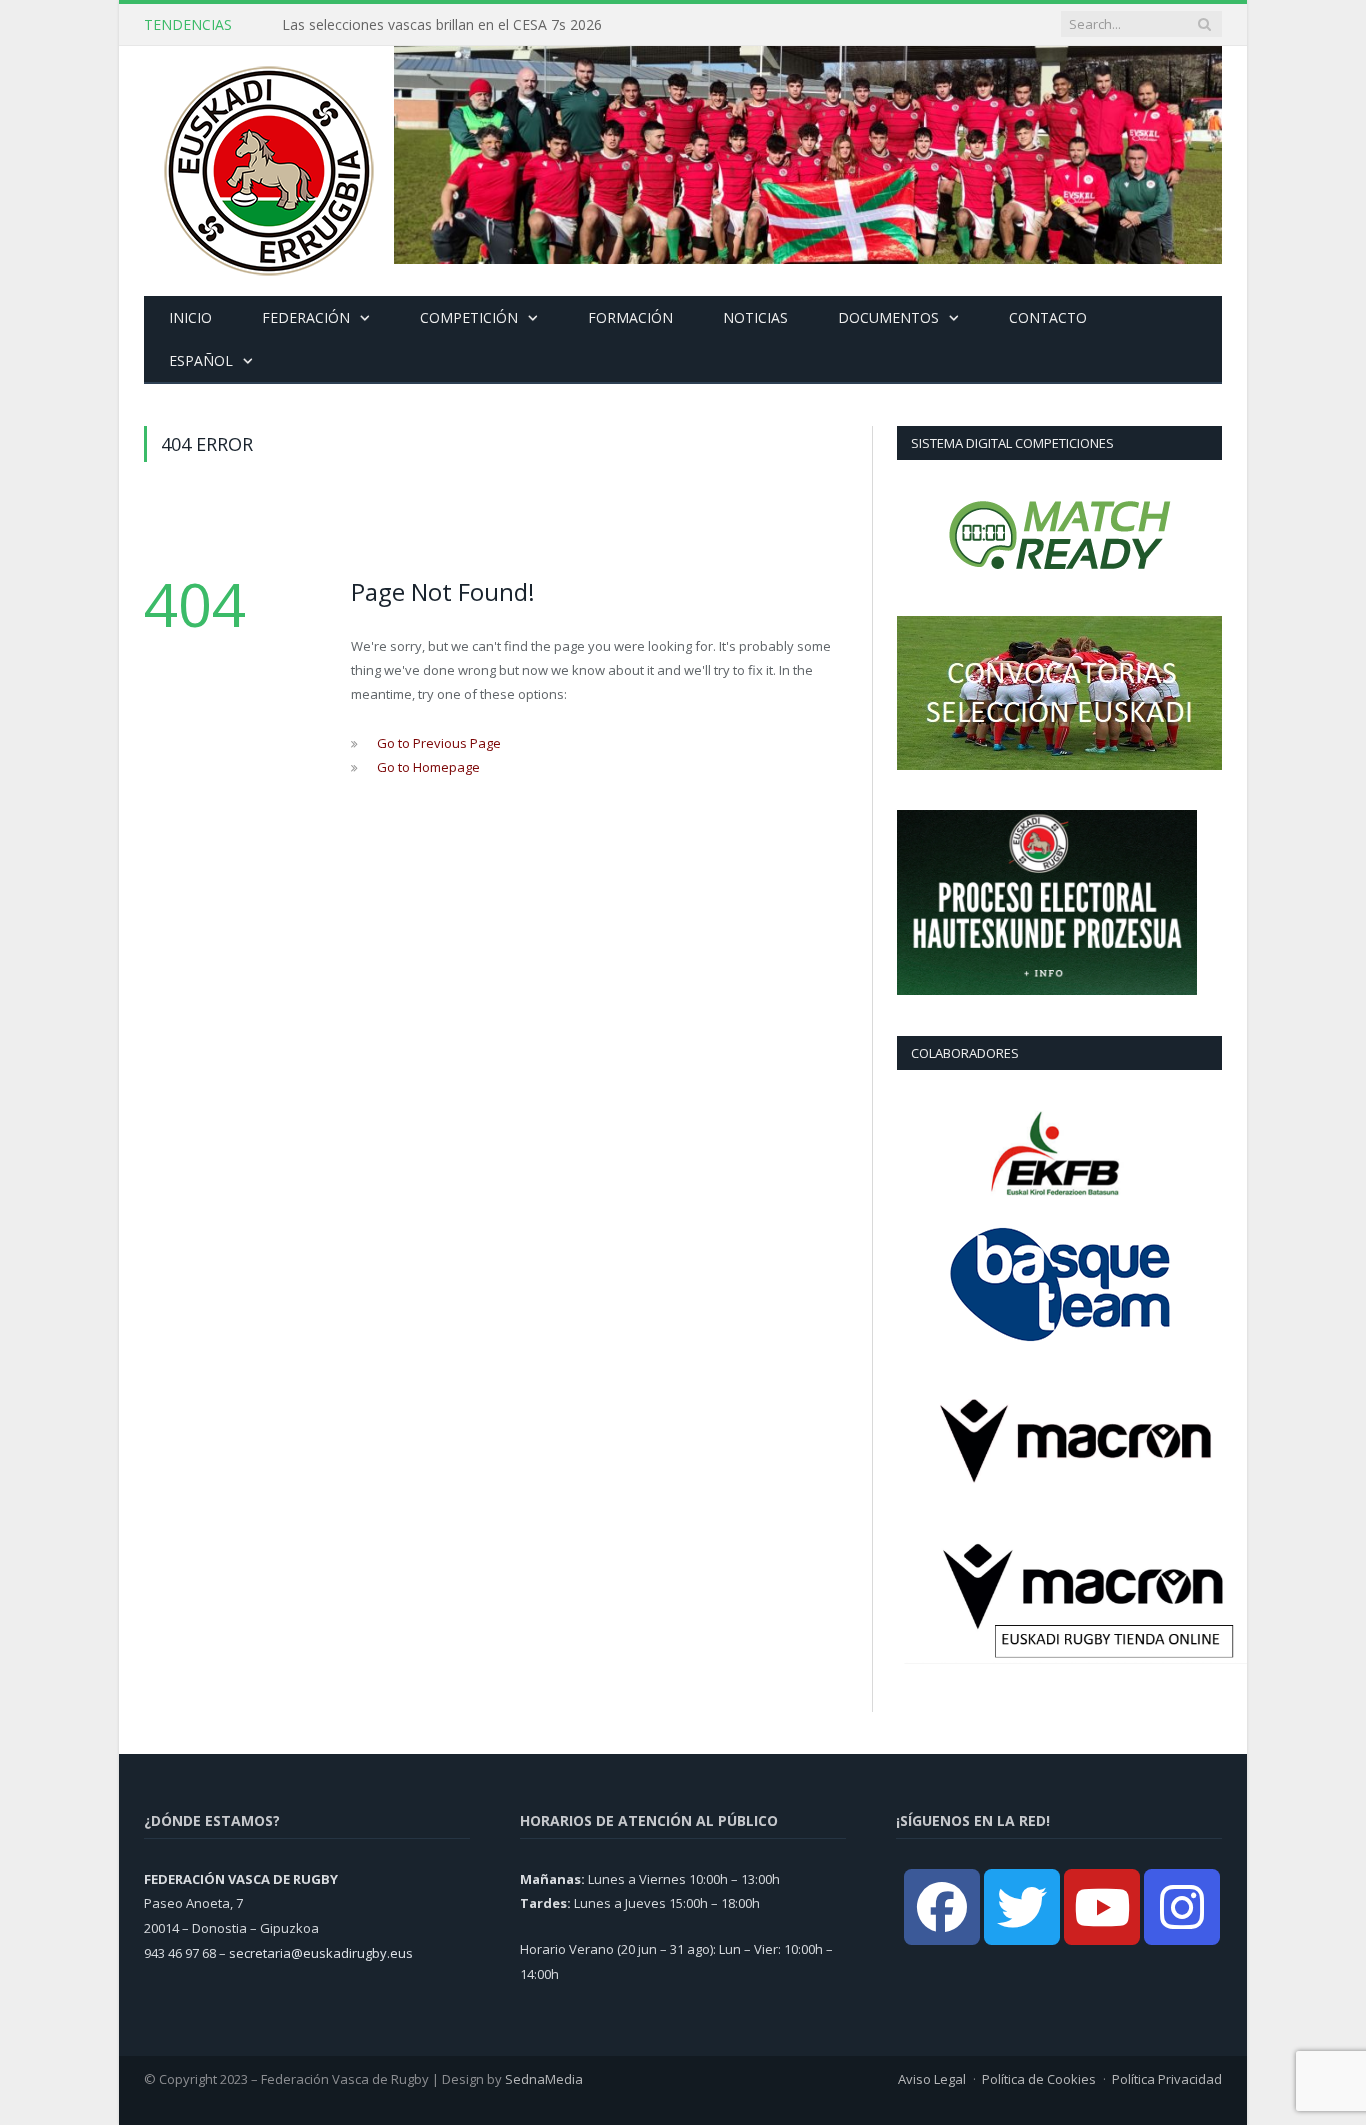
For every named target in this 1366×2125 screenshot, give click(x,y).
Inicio (190, 317)
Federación (306, 317)
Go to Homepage (428, 767)
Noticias (755, 317)
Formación (630, 317)
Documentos (888, 317)
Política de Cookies (1039, 2079)
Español (201, 360)
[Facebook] (942, 1907)
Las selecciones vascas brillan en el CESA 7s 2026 (442, 25)
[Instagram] (1182, 1907)
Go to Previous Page (439, 743)
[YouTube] (1102, 1907)
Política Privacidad (1167, 2079)
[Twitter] (1022, 1907)
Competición (469, 317)
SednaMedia (544, 2079)
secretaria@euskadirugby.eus (321, 1953)
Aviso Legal (932, 2079)
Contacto (1048, 317)
